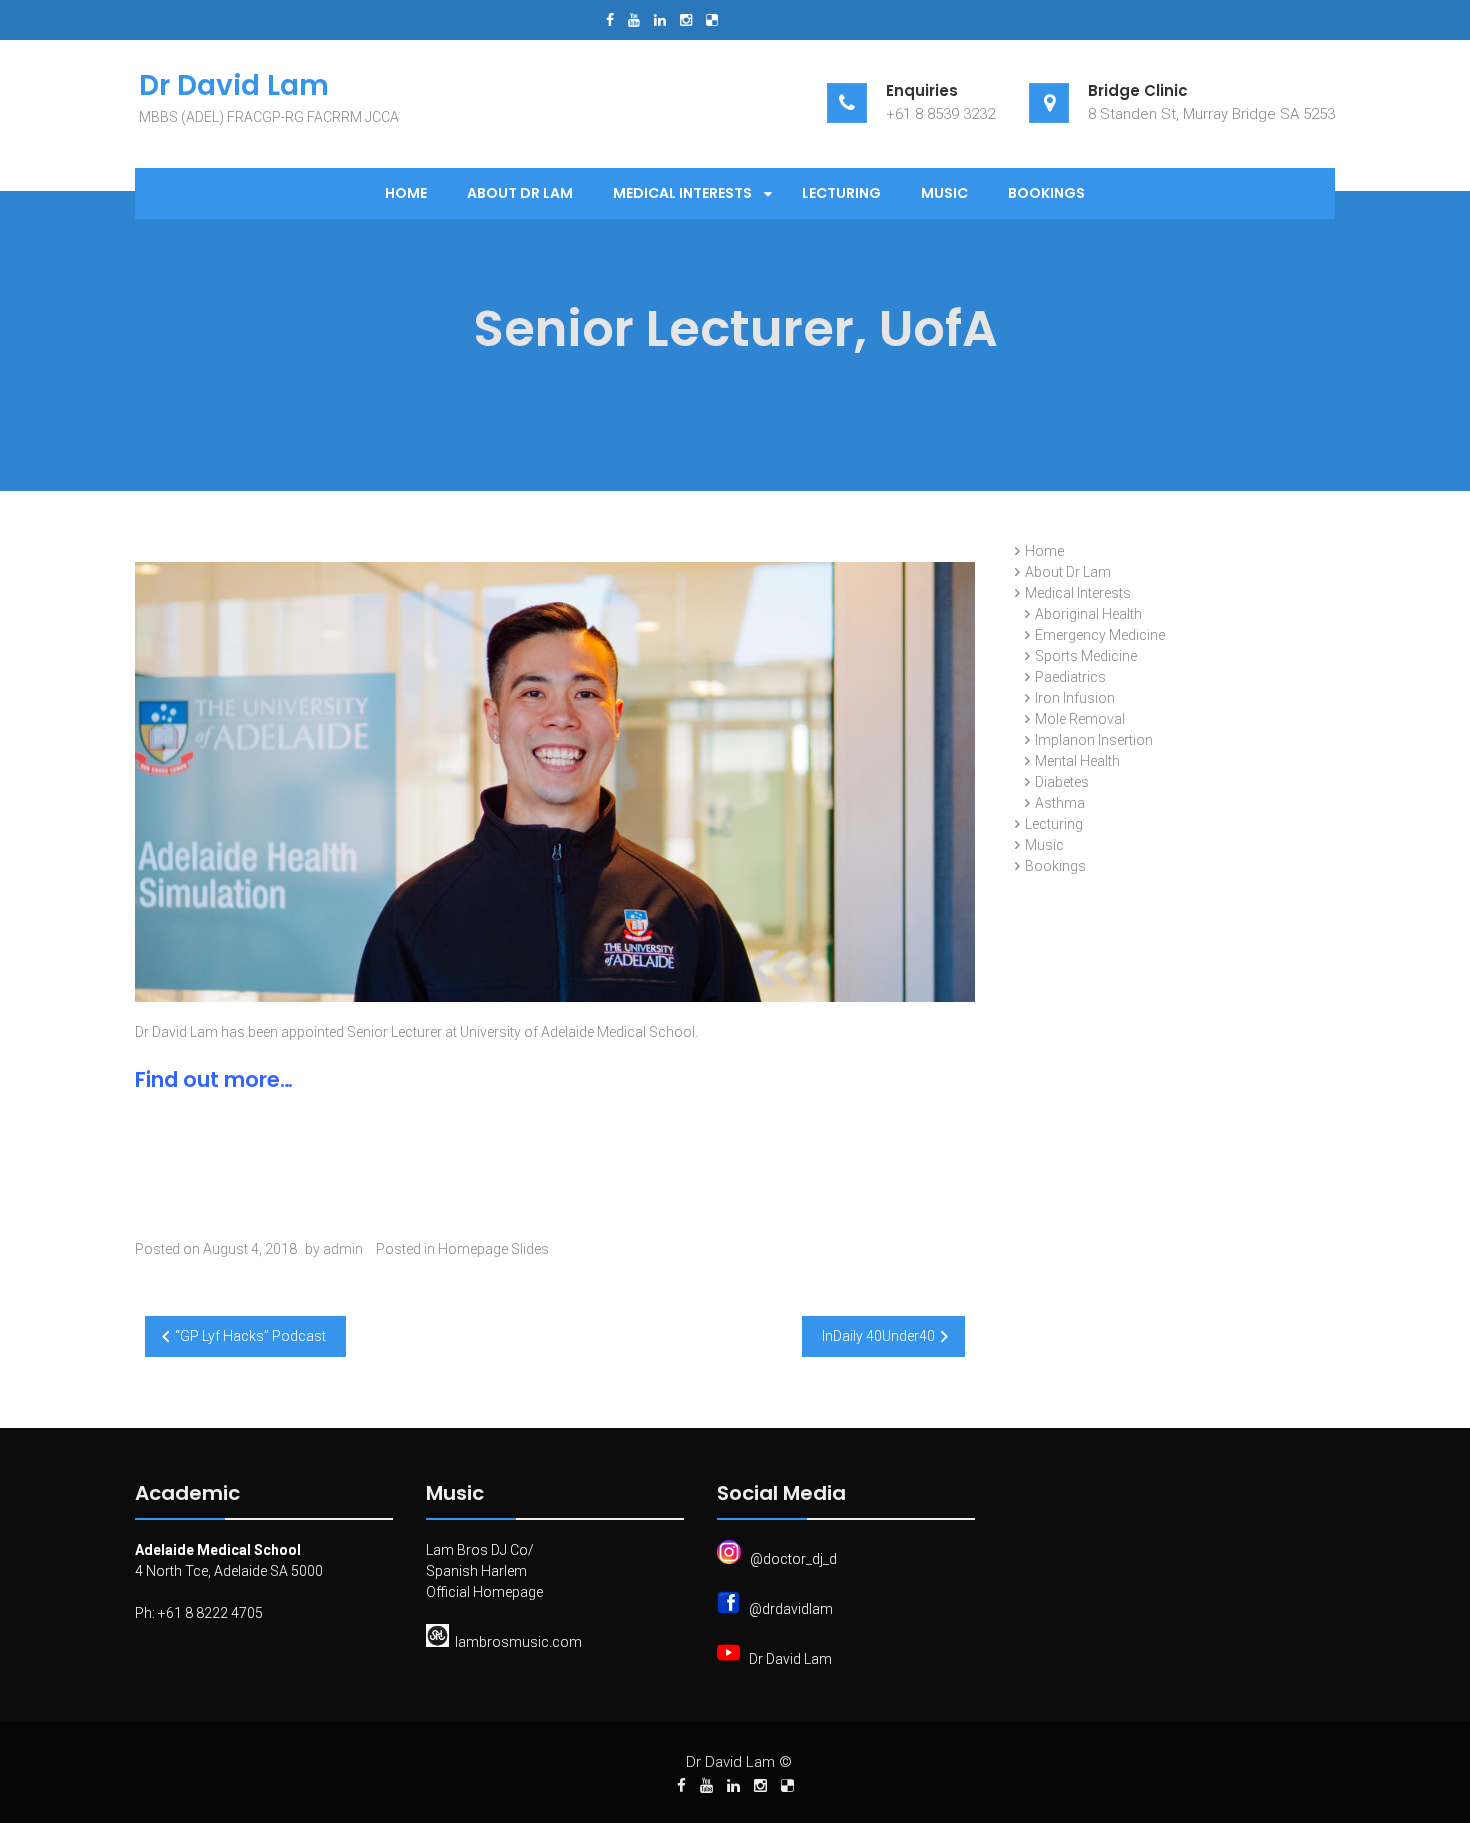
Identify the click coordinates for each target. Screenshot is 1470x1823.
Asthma (1060, 803)
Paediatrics (1070, 677)
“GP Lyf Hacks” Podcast (250, 1336)
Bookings (1046, 193)
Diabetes (1062, 782)
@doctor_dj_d (793, 1559)
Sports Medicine (1086, 656)
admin (343, 1249)
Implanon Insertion (1094, 740)
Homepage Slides (493, 1249)
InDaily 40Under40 (878, 1336)
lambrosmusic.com (518, 1642)
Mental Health (1077, 761)
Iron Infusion (1075, 698)
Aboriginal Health (1088, 614)
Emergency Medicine (1100, 635)
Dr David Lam (790, 1659)
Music (944, 193)
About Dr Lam (520, 193)
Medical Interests (682, 193)
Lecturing (841, 193)
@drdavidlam (791, 1609)
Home (406, 193)
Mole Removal (1080, 719)
